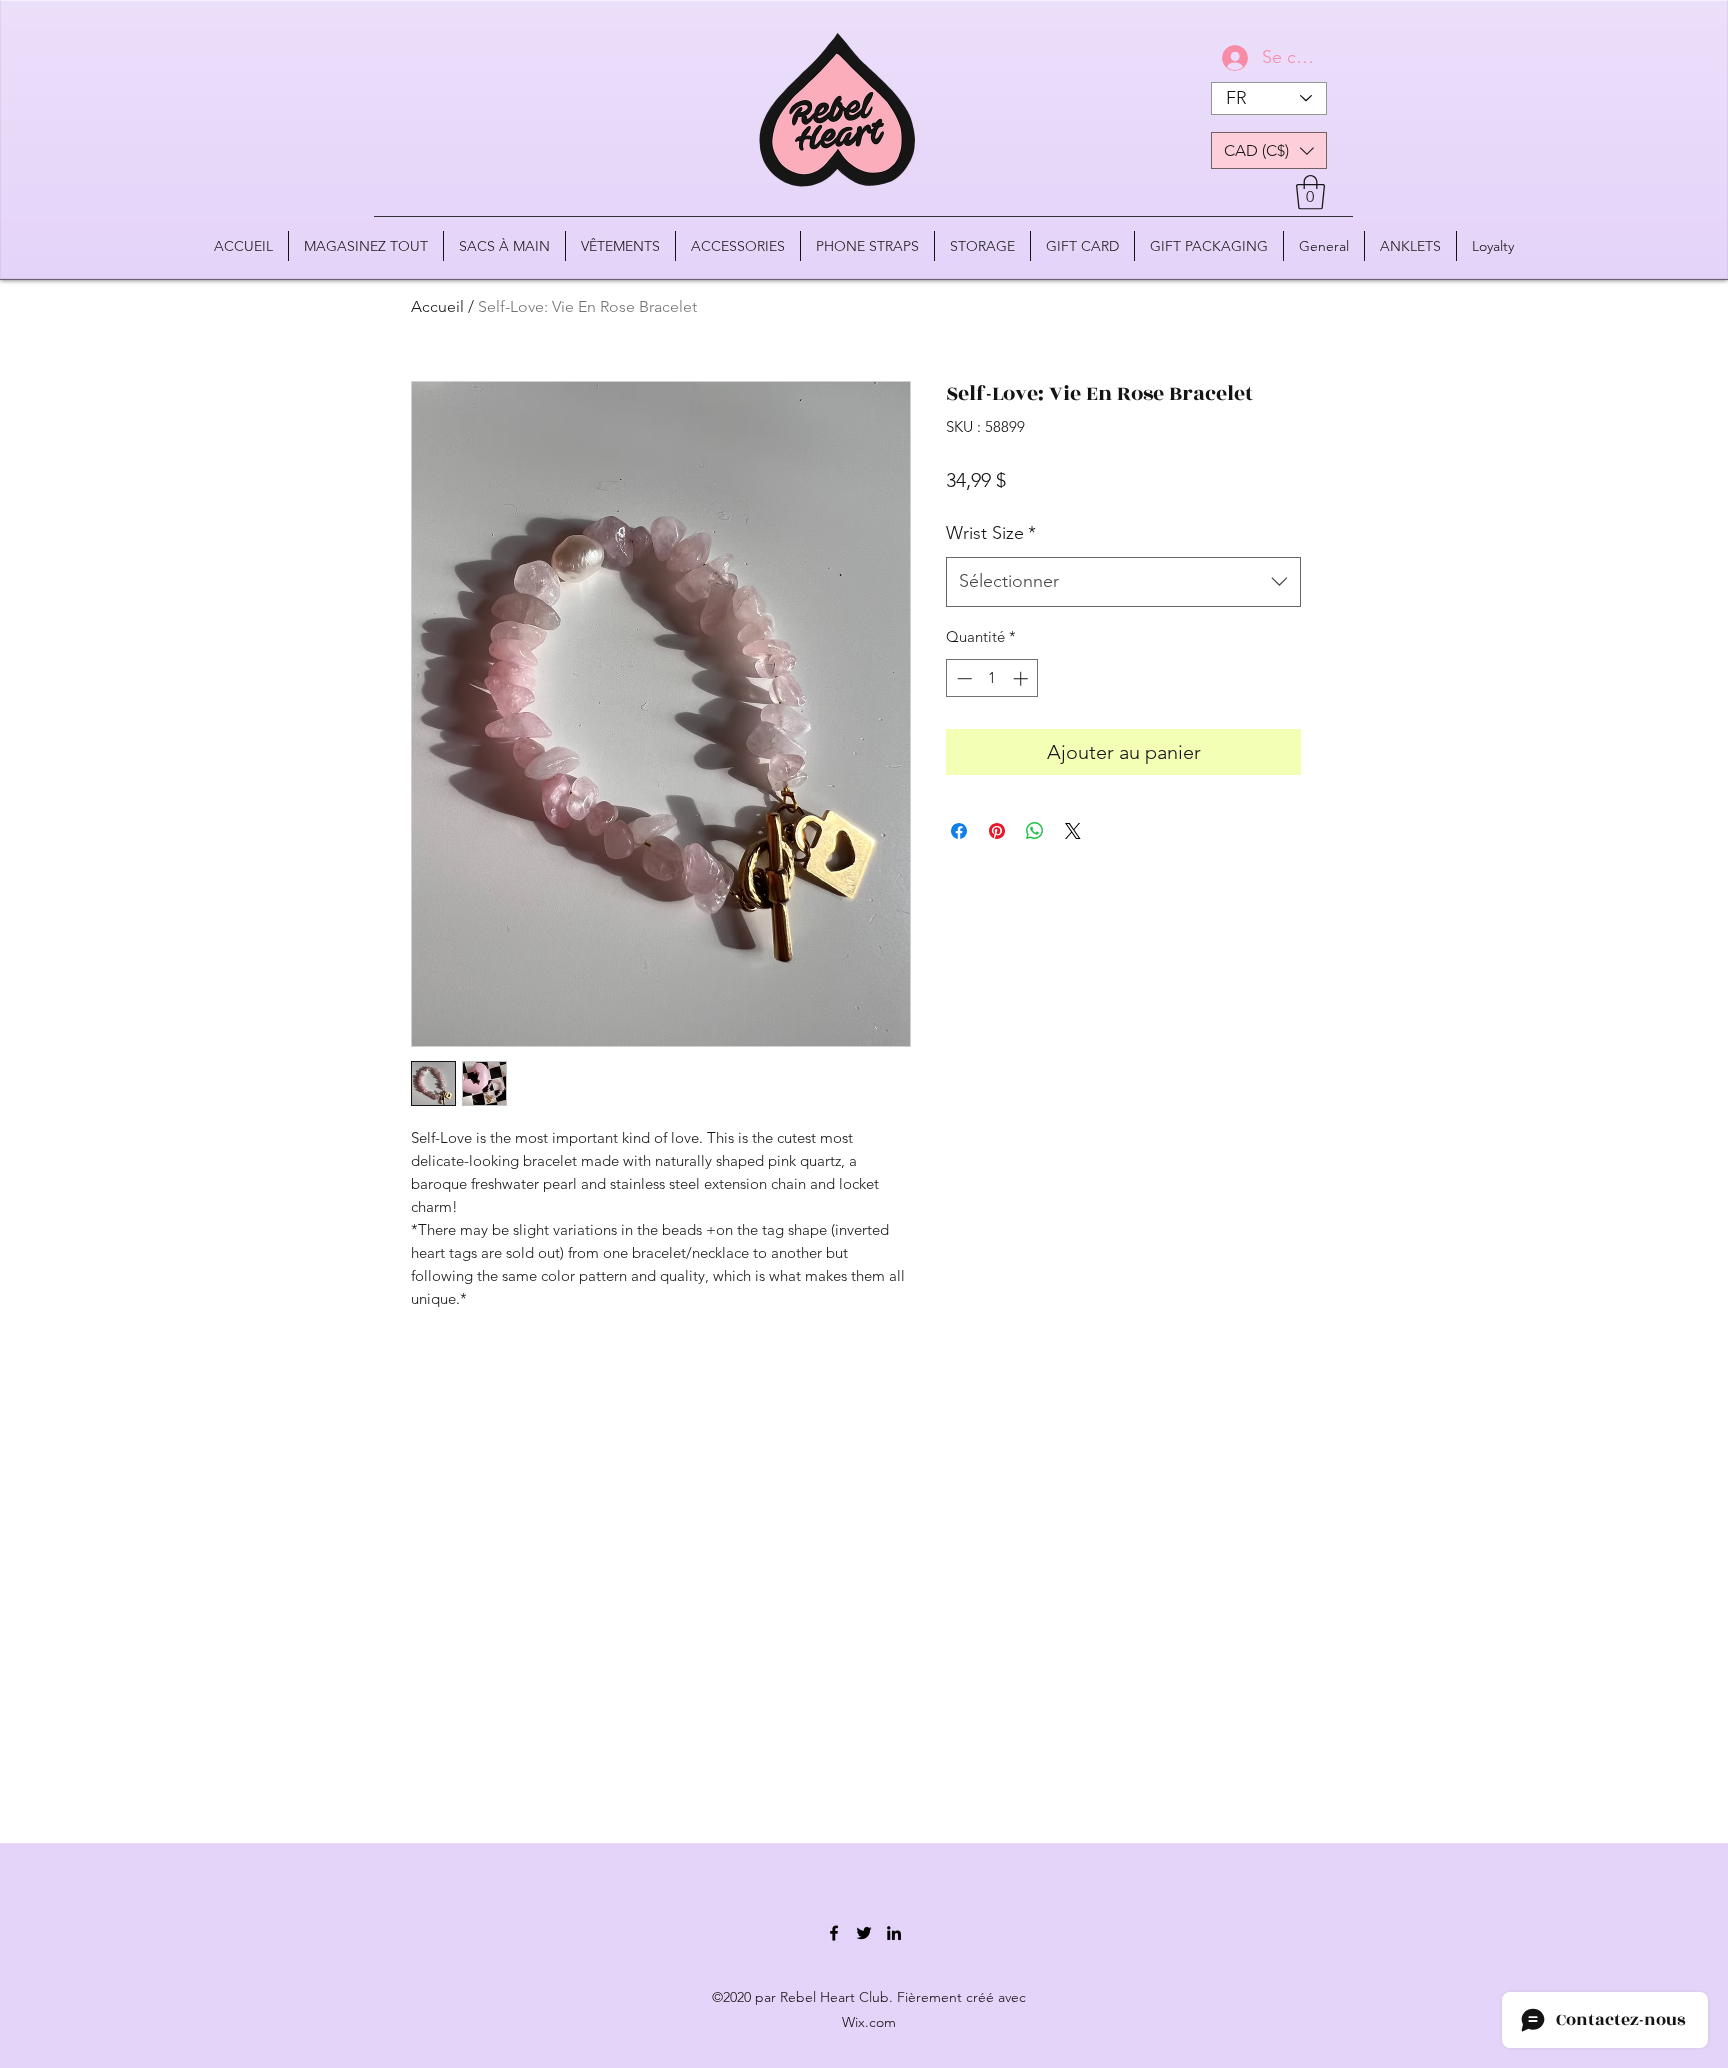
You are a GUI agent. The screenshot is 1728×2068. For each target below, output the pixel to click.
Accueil (437, 306)
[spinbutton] (992, 678)
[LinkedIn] (894, 1933)
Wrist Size (991, 533)
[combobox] (1123, 582)
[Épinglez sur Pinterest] (997, 831)
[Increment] (1022, 678)
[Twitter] (864, 1933)
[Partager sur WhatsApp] (1035, 831)
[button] (1269, 150)
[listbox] (1269, 150)
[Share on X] (1073, 831)
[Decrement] (962, 678)
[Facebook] (834, 1933)
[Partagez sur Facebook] (959, 831)
